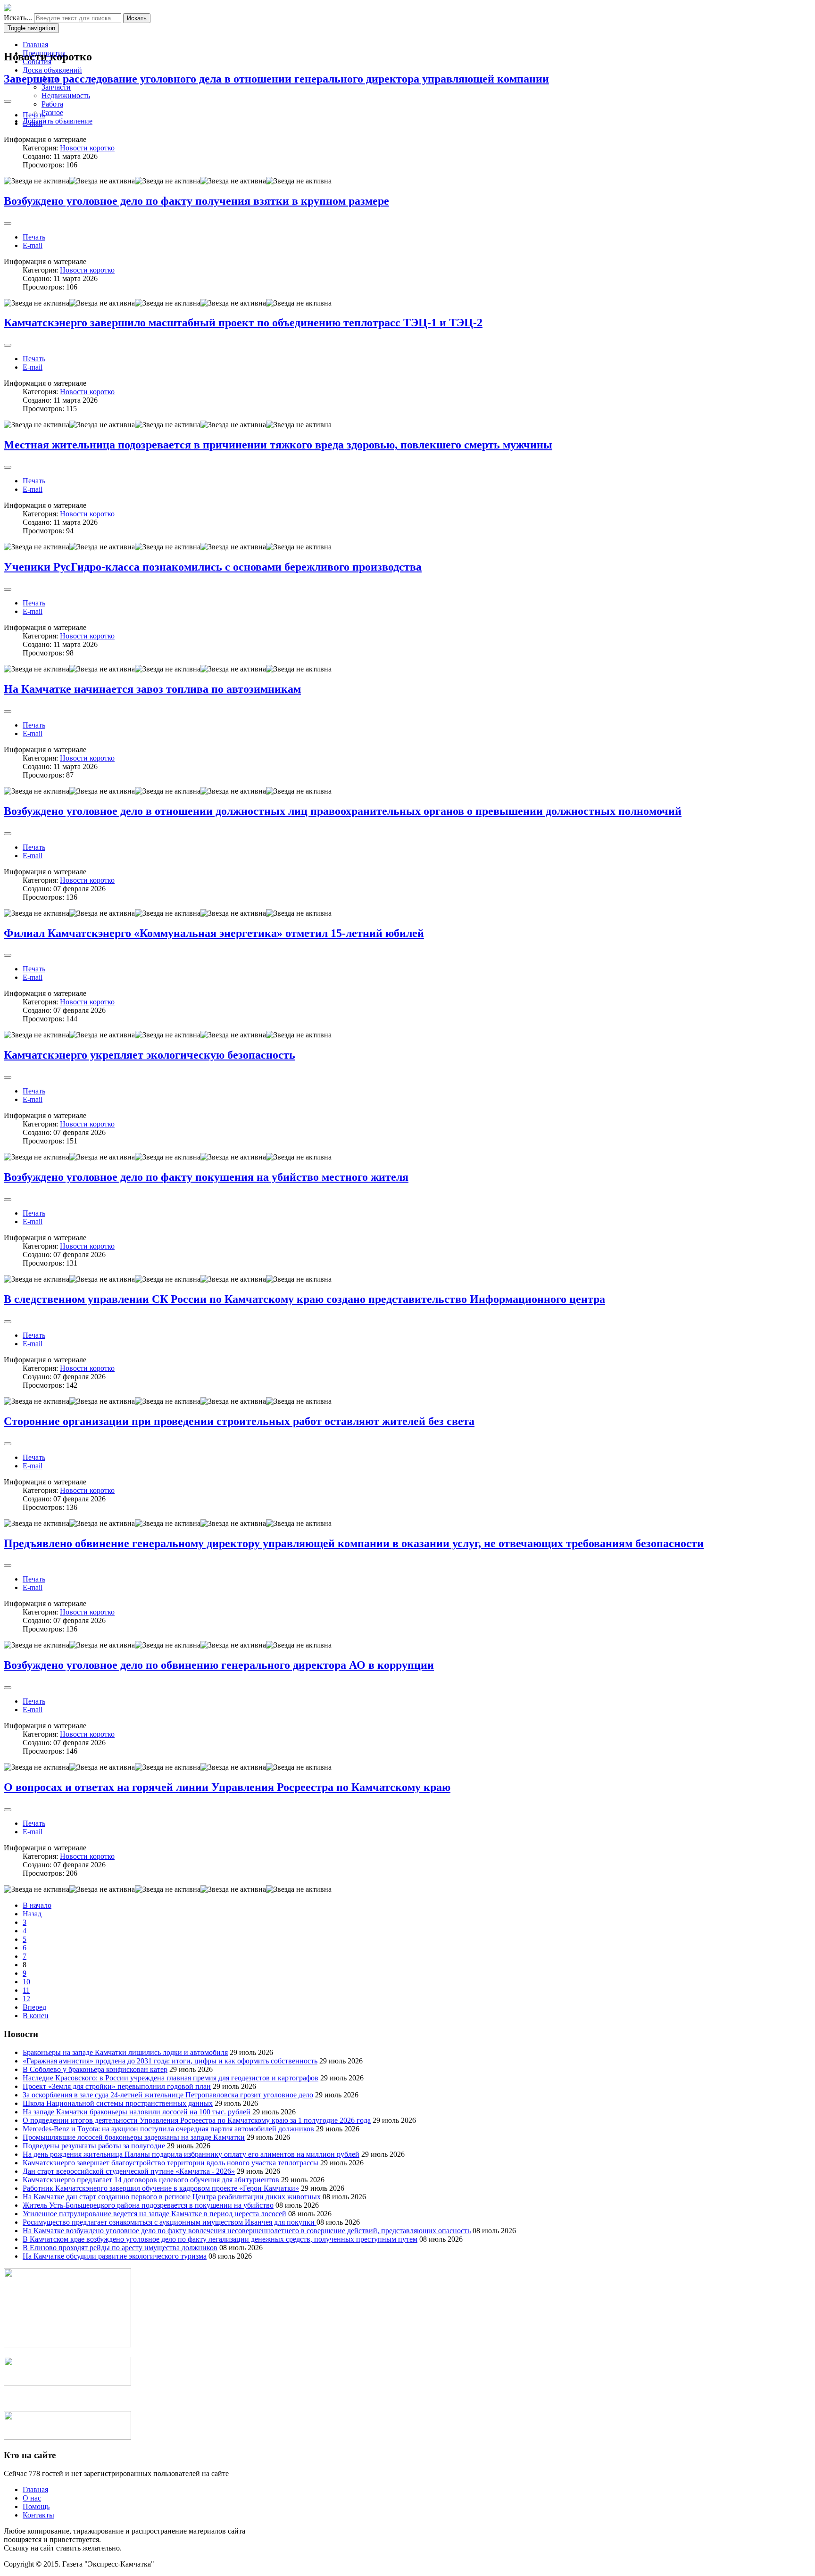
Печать (34, 115)
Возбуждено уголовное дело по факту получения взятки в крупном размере (196, 201)
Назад (32, 1914)
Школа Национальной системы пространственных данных (118, 2103)
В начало (37, 1905)
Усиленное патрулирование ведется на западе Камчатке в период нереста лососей (154, 2214)
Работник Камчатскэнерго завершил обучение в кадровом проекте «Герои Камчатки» (161, 2188)
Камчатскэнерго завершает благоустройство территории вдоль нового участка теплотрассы (170, 2163)
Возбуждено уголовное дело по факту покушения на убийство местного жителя (206, 1177)
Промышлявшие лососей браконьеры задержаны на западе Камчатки (134, 2137)
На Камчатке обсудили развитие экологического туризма (115, 2256)
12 (26, 1999)
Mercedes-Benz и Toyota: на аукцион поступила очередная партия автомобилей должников (168, 2129)
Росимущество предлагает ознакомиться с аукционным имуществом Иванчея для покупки (170, 2222)
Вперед (34, 2007)
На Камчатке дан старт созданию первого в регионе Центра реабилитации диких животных (173, 2197)
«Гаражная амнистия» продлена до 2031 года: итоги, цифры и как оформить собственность (170, 2061)
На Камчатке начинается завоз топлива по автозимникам (152, 689)
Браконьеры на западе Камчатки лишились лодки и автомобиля (125, 2052)
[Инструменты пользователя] (8, 101)
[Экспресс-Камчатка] (8, 9)
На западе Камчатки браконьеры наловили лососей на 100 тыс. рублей (137, 2112)
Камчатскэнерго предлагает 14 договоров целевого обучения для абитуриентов (151, 2180)
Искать (137, 18)
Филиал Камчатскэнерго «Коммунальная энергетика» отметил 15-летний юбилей (214, 933)
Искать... (18, 18)
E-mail (33, 123)
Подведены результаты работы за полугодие (94, 2146)
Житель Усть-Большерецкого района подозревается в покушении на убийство (148, 2205)
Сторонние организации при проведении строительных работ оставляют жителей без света (239, 1421)
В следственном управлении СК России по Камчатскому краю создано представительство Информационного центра (304, 1299)
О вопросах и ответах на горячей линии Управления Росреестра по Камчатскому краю (227, 1787)
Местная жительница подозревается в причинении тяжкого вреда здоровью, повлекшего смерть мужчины (278, 445)
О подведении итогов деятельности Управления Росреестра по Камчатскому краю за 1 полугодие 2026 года (197, 2120)
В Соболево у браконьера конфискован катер (95, 2069)
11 (26, 1990)
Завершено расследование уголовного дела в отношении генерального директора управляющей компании (276, 79)
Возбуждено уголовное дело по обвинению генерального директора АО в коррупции (219, 1665)
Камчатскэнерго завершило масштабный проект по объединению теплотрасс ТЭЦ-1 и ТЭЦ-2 (243, 323)
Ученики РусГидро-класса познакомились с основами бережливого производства (213, 567)
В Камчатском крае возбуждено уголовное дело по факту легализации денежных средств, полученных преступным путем (220, 2239)
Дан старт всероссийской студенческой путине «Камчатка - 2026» (129, 2171)
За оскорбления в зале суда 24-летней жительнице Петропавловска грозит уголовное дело (168, 2095)
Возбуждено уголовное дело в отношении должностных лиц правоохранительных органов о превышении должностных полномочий (343, 811)
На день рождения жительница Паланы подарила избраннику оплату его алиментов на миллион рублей (191, 2154)
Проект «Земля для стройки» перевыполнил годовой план (117, 2086)
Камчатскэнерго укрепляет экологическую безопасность (150, 1055)
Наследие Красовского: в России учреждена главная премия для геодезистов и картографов (170, 2078)
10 (26, 1982)
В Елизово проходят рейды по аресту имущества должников (120, 2248)
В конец (36, 2016)
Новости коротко (87, 148)
